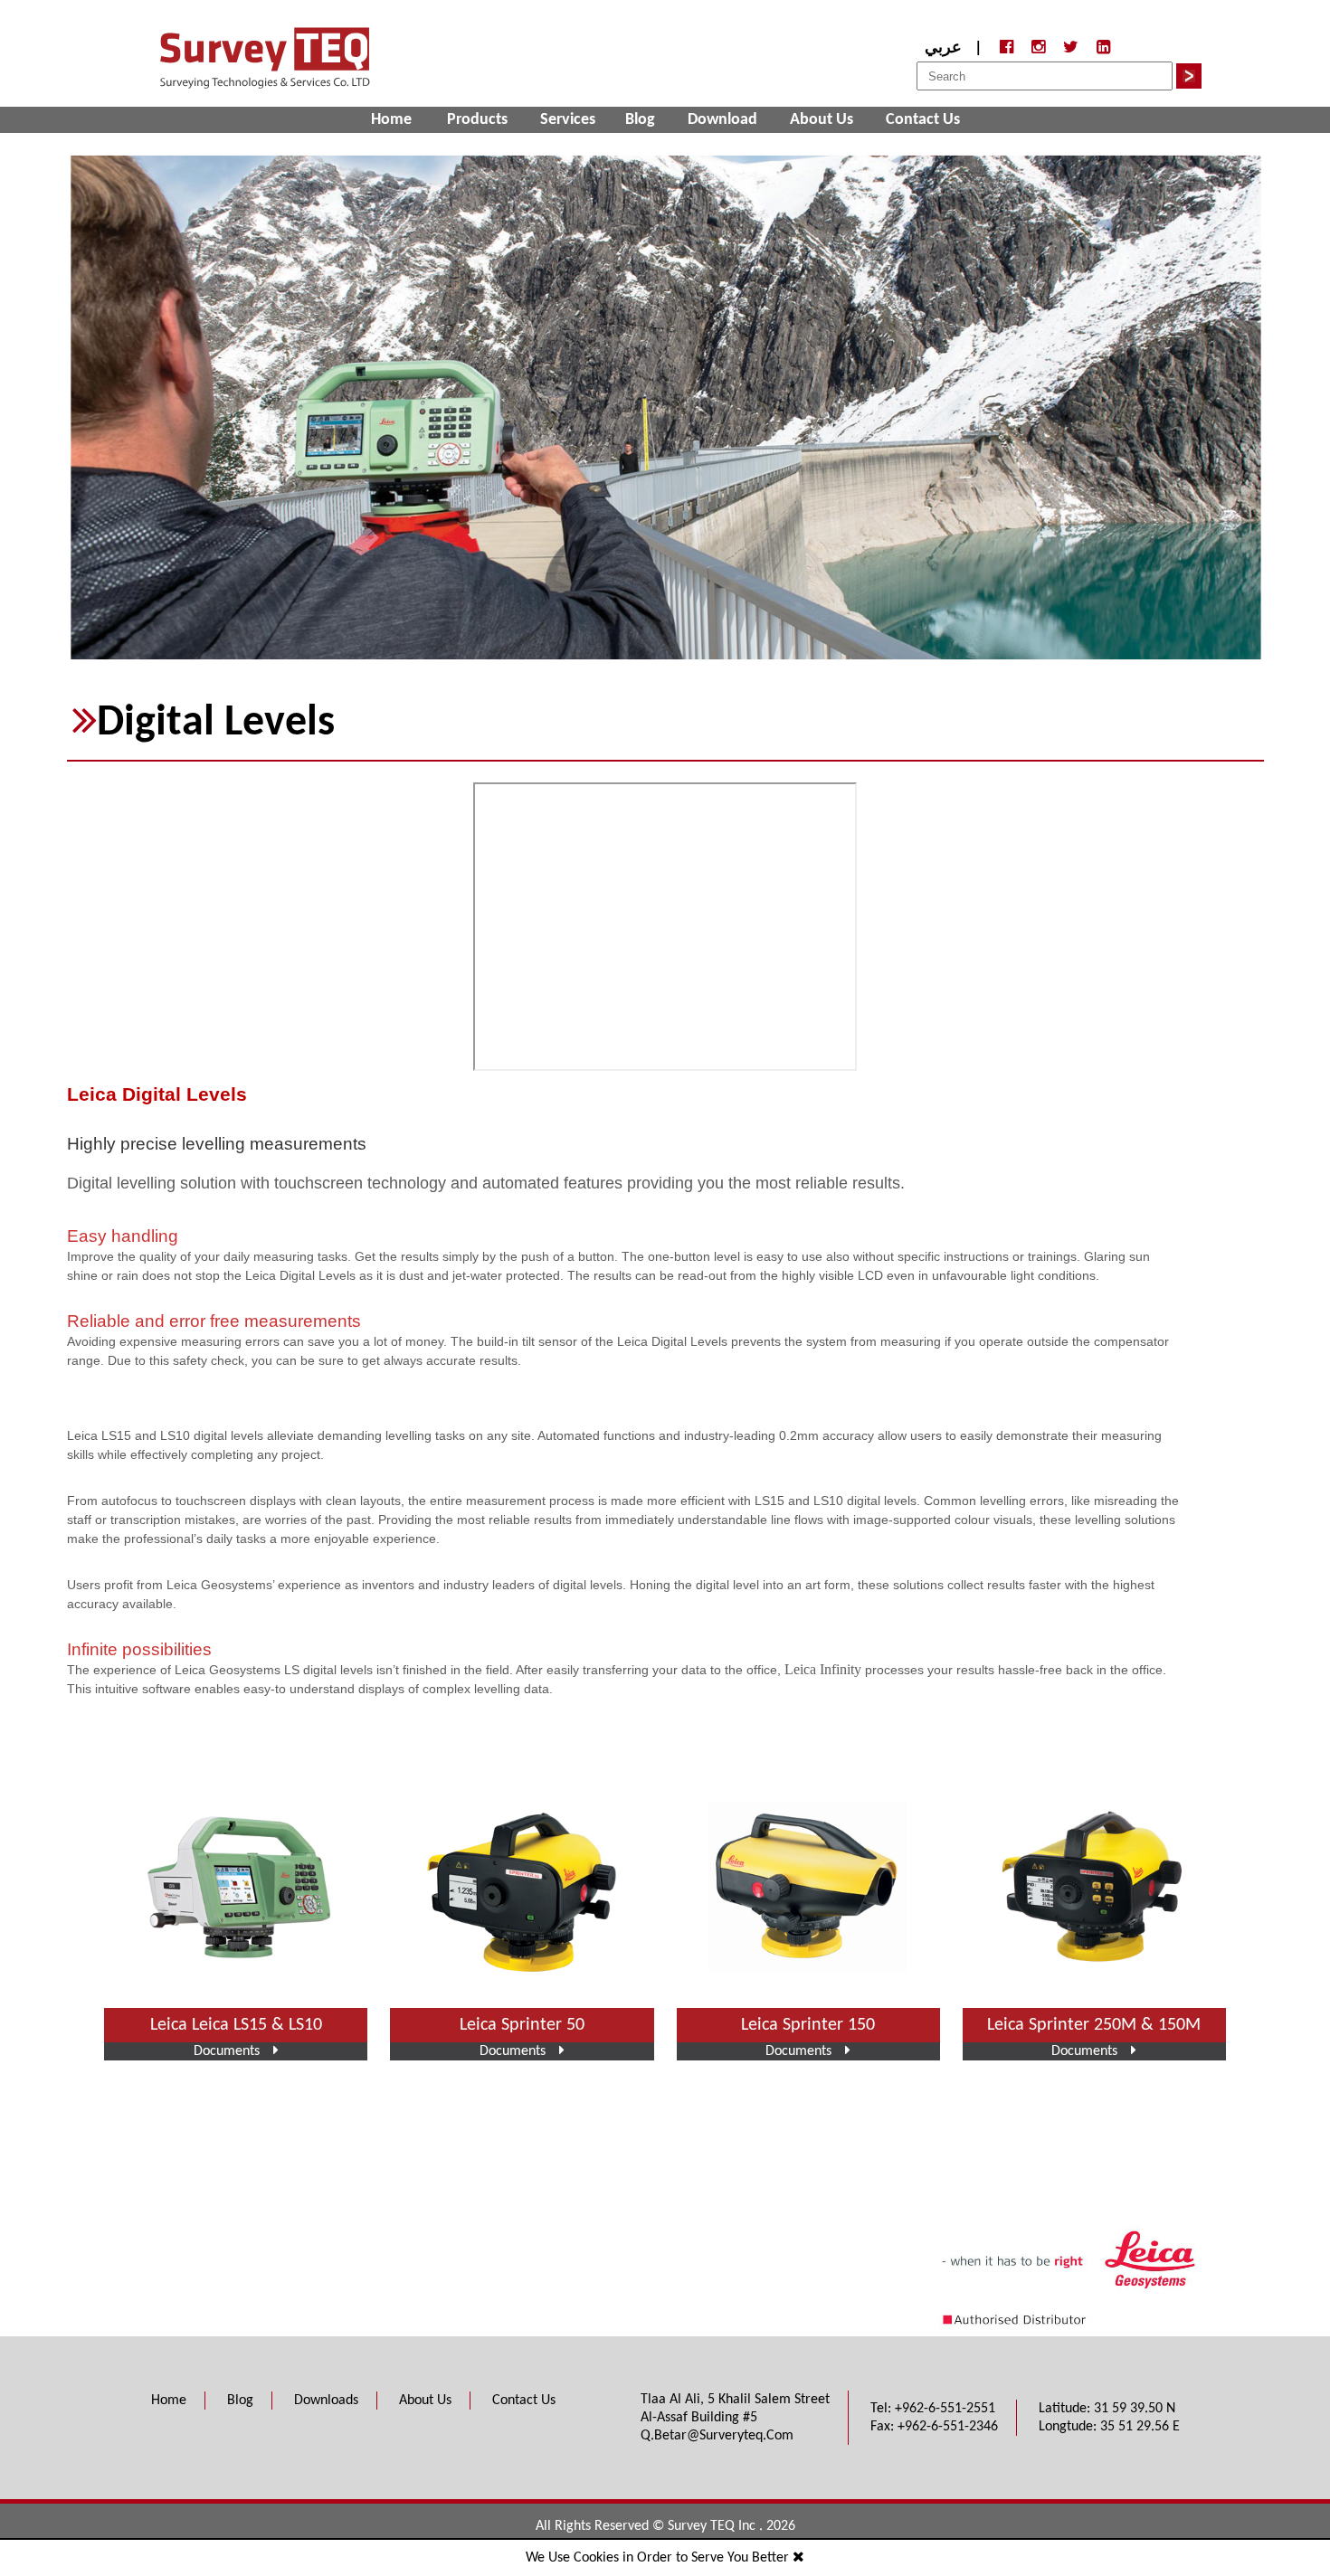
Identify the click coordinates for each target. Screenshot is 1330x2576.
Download (722, 120)
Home (391, 120)
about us (822, 120)
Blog (640, 120)
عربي (943, 48)
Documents (227, 2051)
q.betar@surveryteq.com (717, 2436)
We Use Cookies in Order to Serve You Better (659, 2558)
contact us (923, 120)
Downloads (326, 2401)
